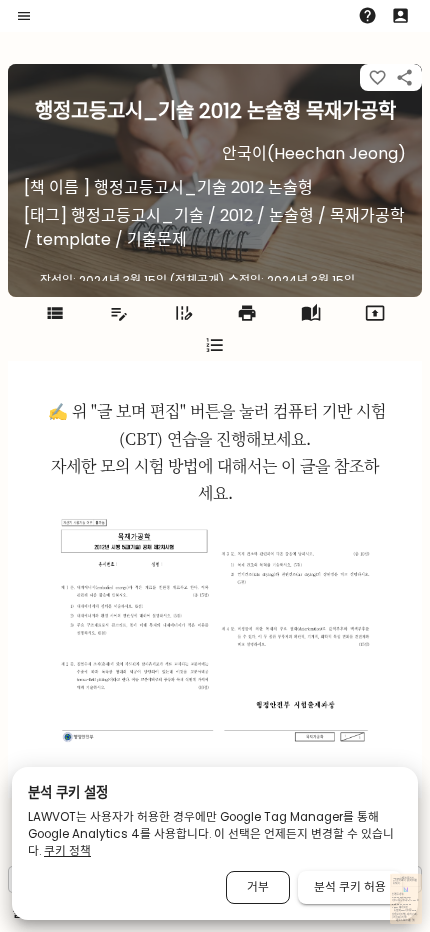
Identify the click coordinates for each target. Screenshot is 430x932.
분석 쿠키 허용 (350, 887)
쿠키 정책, (396, 917)
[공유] (404, 77)
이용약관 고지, (412, 914)
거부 (258, 887)
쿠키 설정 (403, 917)
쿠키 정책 (67, 851)
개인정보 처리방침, (399, 914)
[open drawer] (24, 16)
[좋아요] (377, 77)
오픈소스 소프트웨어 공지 (405, 920)
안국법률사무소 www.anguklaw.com (401, 895)
